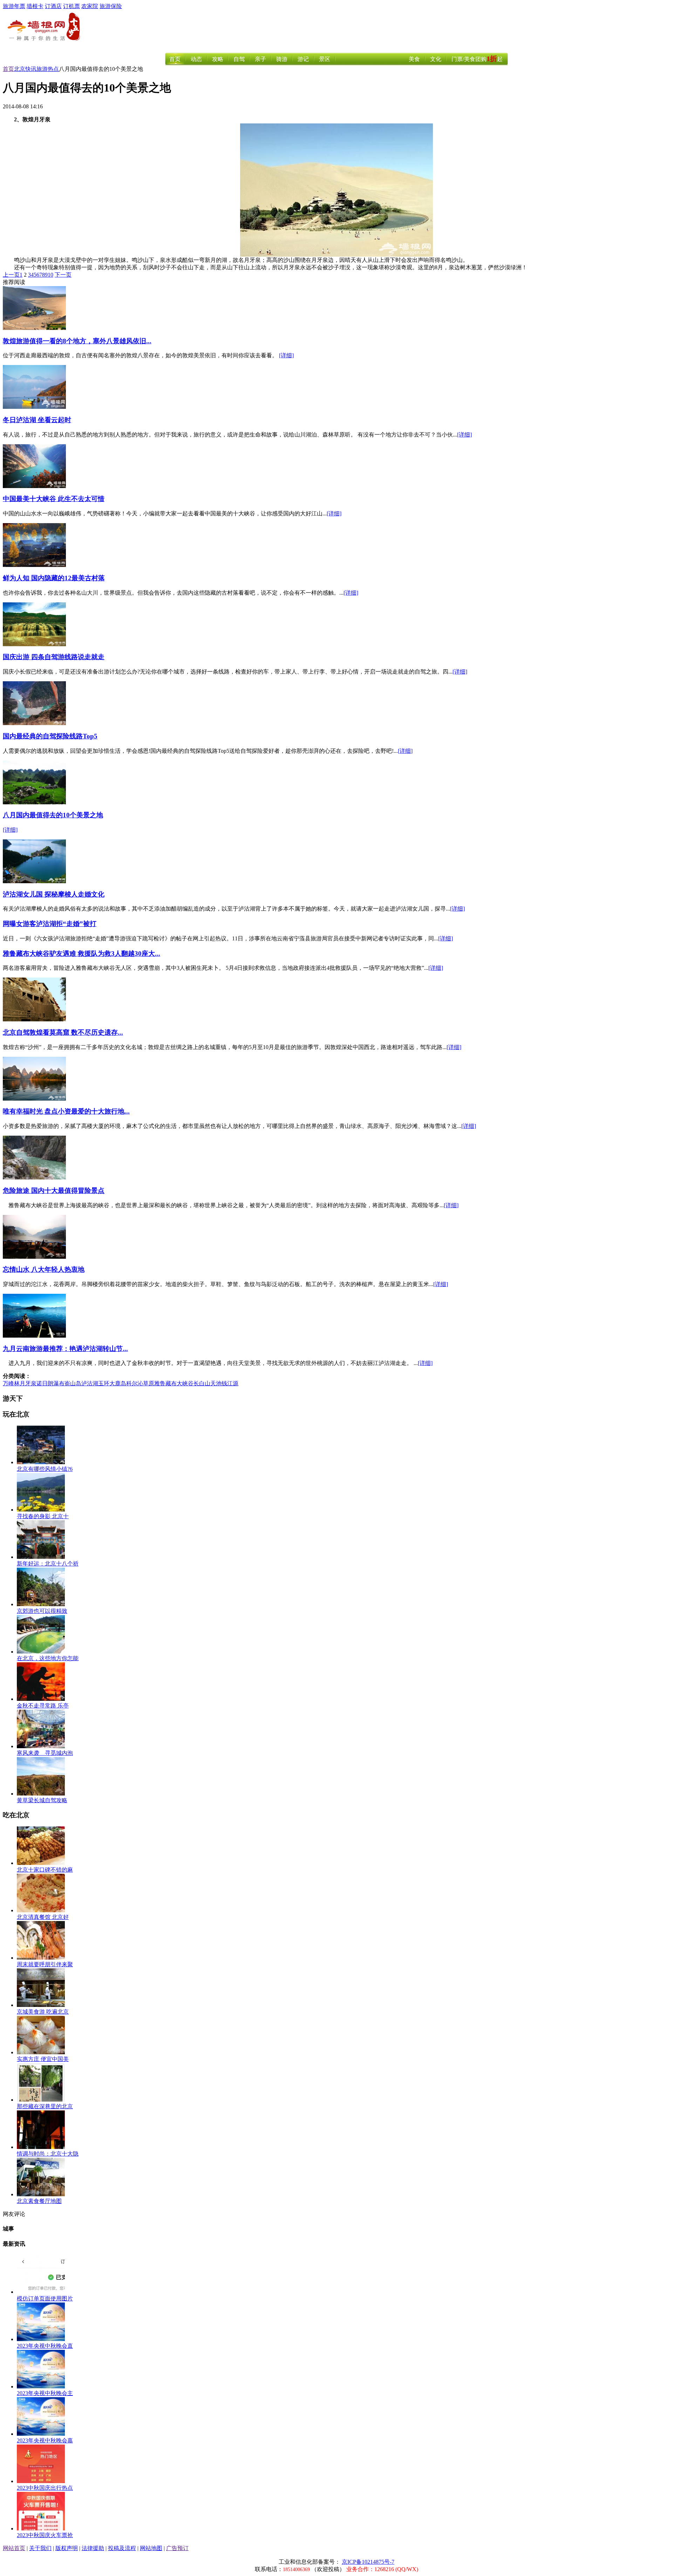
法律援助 (93, 2548)
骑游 (282, 59)
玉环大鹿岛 (112, 1383)
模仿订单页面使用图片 (45, 2298)
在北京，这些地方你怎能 (48, 1658)
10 (50, 275)
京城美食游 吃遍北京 (43, 2012)
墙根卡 (35, 6)
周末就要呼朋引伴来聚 (45, 1964)
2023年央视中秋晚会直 (45, 2346)
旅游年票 (14, 6)
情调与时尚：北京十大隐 (48, 2154)
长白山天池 (208, 1383)
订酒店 (53, 6)
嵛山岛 (73, 1383)
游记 (303, 59)
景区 (325, 59)
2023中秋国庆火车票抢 (45, 2535)
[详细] (286, 355)
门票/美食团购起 (477, 59)
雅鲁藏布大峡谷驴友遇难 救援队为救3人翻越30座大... (81, 954)
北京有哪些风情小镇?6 (45, 1469)
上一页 (11, 275)
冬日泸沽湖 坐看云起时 (37, 420)
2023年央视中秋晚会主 (45, 2393)
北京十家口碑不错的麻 (45, 1870)
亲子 (260, 59)
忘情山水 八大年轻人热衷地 (44, 1269)
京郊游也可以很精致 (42, 1611)
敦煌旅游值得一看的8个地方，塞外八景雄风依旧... (77, 341)
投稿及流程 (122, 2548)
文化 (436, 59)
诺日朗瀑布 (50, 1383)
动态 (196, 59)
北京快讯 (25, 69)
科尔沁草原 (140, 1383)
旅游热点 (48, 69)
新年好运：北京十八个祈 (48, 1564)
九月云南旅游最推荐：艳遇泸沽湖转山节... (65, 1349)
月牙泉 (28, 1383)
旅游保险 (111, 6)
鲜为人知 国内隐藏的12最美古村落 (54, 578)
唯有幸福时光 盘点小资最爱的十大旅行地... (66, 1111)
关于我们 (40, 2548)
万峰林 (11, 1383)
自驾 (239, 59)
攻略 (218, 59)
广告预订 (177, 2548)
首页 (175, 59)
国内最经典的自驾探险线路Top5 (50, 736)
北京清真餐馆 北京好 (43, 1917)
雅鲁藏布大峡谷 (174, 1383)
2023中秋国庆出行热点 (45, 2488)
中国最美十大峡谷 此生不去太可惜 (54, 499)
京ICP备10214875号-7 (368, 2562)
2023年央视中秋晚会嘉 (45, 2440)
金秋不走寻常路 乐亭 (43, 1706)
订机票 (72, 6)
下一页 (63, 275)
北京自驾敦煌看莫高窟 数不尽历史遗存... (63, 1032)
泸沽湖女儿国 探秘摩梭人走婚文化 (54, 894)
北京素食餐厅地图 (39, 2201)
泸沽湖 (90, 1383)
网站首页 (14, 2548)
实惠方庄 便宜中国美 (43, 2059)
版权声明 (67, 2548)
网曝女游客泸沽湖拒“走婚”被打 (50, 924)
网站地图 (151, 2548)
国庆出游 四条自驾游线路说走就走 (54, 657)
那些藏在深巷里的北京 (45, 2106)
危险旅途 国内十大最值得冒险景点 (54, 1191)
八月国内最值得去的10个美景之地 (53, 815)
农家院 (90, 6)
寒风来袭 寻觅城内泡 (45, 1753)
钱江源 (230, 1383)
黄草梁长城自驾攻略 (42, 1800)
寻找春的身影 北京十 (43, 1516)
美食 (414, 59)
